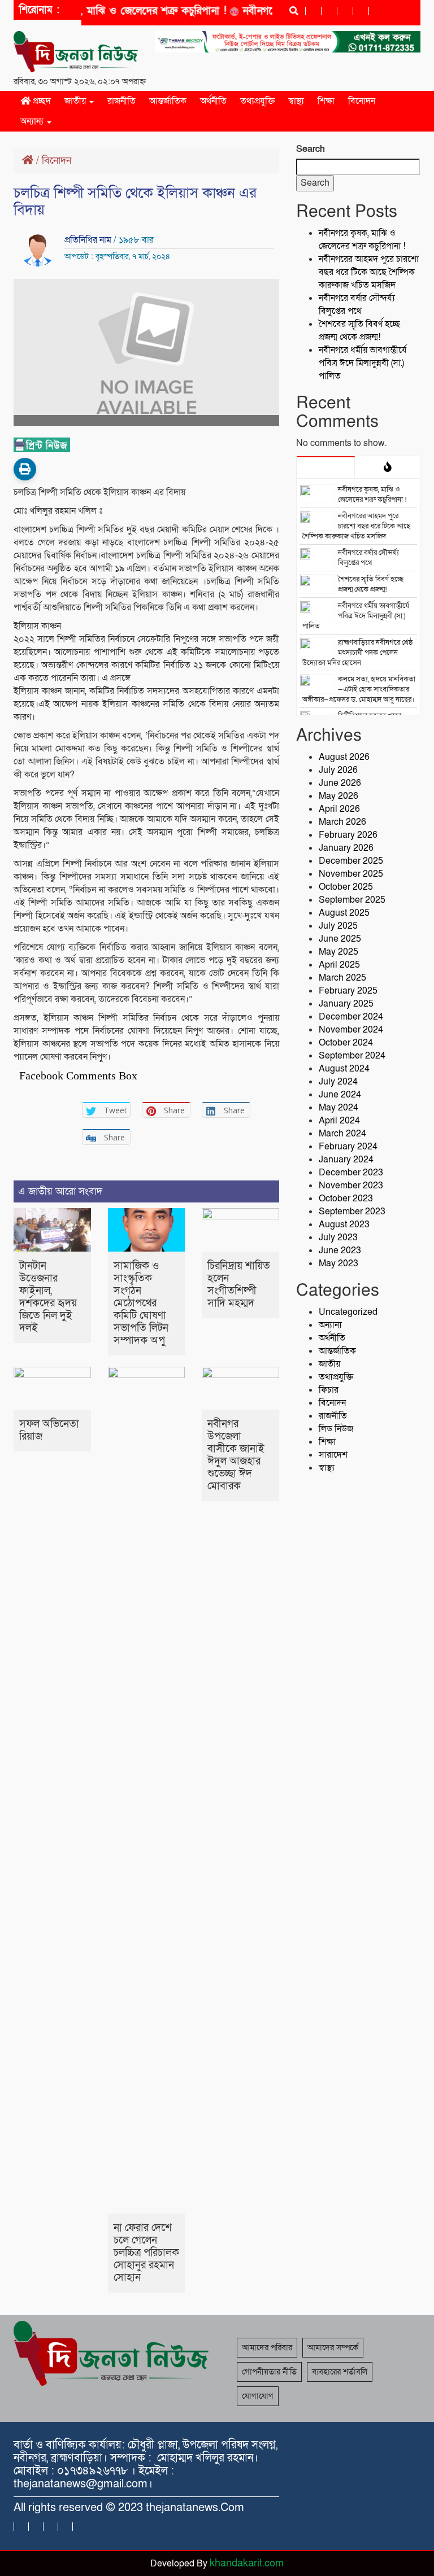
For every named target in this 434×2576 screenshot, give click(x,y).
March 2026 (342, 822)
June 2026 (340, 783)
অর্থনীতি (213, 101)
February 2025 (348, 991)
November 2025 (351, 874)
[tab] (326, 467)
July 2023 (338, 1237)
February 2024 (348, 1147)
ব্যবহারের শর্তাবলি (340, 2372)
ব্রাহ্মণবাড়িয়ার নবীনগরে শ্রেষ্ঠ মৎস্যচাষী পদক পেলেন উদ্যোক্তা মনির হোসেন (357, 653)
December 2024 (351, 1017)
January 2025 (346, 1004)
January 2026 (346, 848)
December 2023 (351, 1173)
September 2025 (352, 900)
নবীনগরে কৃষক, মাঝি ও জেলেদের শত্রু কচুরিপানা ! (108, 11)
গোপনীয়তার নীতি (269, 2372)
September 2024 (352, 1056)
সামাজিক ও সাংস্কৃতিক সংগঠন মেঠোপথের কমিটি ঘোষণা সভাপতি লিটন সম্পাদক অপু (141, 1303)
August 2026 (344, 757)
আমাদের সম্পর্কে (333, 2347)
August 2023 (344, 1224)
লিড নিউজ (336, 1429)
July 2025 (338, 926)
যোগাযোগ (258, 2396)
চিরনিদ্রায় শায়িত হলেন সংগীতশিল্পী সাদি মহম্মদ (239, 1285)
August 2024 (344, 1069)
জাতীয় (76, 101)
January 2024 (346, 1160)
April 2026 (339, 809)
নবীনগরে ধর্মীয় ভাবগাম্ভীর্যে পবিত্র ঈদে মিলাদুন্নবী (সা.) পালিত (363, 363)
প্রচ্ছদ (41, 101)
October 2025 (346, 887)
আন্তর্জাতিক (168, 101)
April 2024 (339, 1121)
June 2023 (340, 1250)
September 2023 (352, 1212)
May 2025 (338, 952)
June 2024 (340, 1095)
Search (311, 149)
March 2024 (342, 1134)
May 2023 (338, 1263)
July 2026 (338, 770)
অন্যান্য (33, 121)
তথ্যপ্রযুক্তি (257, 101)
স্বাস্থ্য (296, 101)
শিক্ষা (326, 101)
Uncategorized (348, 1312)
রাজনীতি (121, 101)
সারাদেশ (333, 1455)
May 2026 (338, 796)
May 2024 (338, 1108)
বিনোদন (362, 101)
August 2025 (344, 913)
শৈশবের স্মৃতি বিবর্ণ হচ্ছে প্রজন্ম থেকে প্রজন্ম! (359, 331)
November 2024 (351, 1030)
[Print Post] (25, 469)
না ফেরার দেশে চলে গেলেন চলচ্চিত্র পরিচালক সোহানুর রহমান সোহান (146, 2253)
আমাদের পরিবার (267, 2347)
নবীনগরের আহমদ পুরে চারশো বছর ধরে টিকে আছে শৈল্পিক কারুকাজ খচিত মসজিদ (369, 272)
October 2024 (346, 1043)
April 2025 (339, 965)
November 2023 (351, 1186)
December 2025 (351, 861)
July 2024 (338, 1082)
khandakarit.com (247, 2563)
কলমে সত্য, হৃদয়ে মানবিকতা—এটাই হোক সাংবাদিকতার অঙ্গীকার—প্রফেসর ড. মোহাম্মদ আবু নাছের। (359, 689)
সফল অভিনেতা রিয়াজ (49, 1430)
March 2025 (342, 978)
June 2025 (340, 939)
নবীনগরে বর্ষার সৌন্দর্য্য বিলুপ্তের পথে (357, 305)
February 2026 (348, 835)
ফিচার (329, 1390)
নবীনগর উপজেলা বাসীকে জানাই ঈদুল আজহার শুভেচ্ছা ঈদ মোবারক (236, 1455)
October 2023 (346, 1199)
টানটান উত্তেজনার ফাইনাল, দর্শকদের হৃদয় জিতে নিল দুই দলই (48, 1297)
